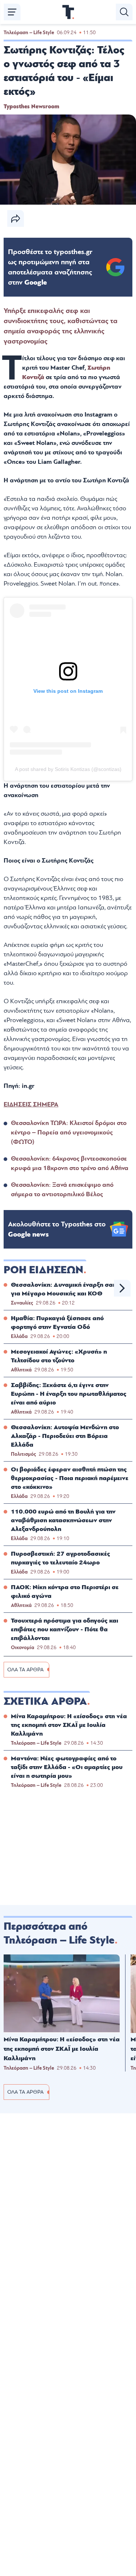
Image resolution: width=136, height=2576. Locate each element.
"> (50, 267)
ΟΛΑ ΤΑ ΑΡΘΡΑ (25, 1670)
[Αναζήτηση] (124, 12)
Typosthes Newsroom (31, 107)
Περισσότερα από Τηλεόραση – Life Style (59, 1933)
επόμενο (122, 1288)
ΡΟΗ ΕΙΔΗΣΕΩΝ (44, 1270)
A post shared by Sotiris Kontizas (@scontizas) (68, 769)
